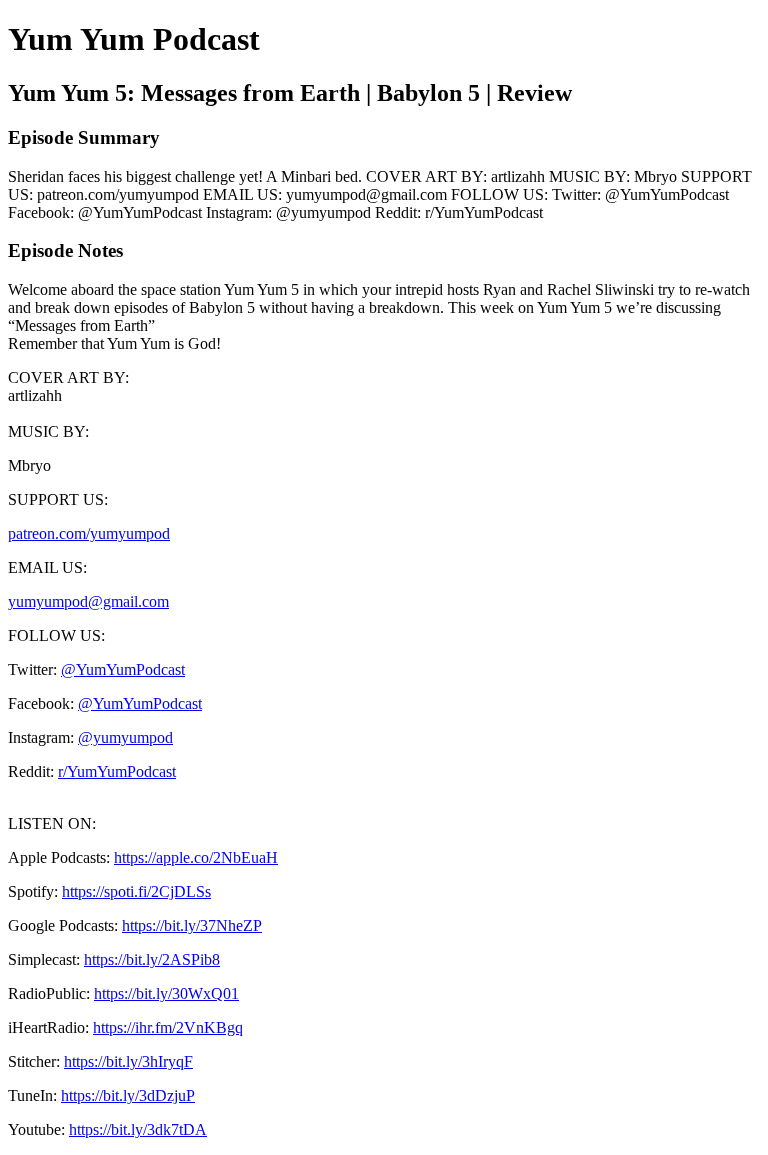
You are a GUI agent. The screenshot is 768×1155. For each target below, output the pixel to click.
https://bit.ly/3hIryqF (128, 1061)
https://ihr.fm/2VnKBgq (168, 1027)
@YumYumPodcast (123, 669)
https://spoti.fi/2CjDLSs (136, 891)
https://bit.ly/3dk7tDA (138, 1129)
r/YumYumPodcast (117, 771)
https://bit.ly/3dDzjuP (128, 1095)
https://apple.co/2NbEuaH (196, 857)
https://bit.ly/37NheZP (192, 925)
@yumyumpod (125, 737)
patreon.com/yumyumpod (89, 533)
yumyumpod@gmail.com (88, 601)
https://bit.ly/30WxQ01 (166, 993)
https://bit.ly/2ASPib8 (152, 959)
